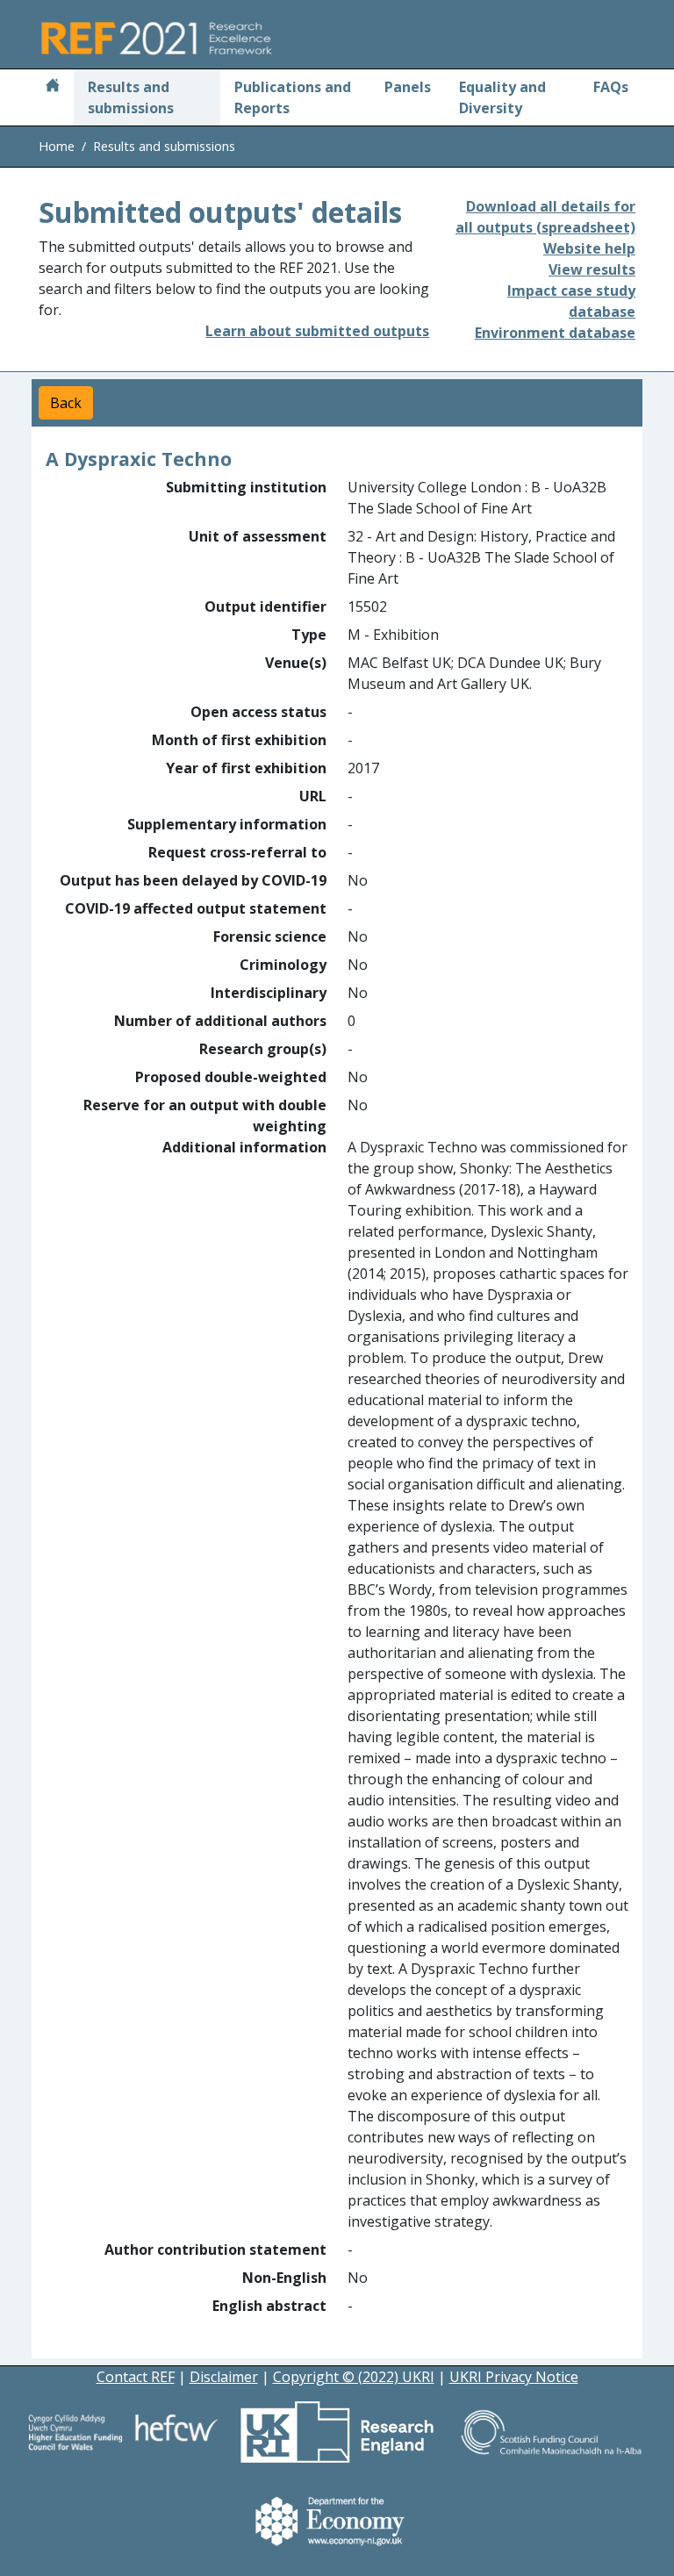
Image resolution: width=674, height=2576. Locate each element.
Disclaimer (224, 2377)
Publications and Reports (293, 97)
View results (592, 269)
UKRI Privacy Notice (514, 2377)
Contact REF (136, 2377)
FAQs (611, 87)
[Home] (53, 87)
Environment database (555, 333)
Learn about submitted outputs (317, 331)
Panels (408, 87)
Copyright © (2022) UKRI (354, 2377)
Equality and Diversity (502, 97)
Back (66, 403)
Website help (589, 248)
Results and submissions (131, 97)
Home (57, 146)
